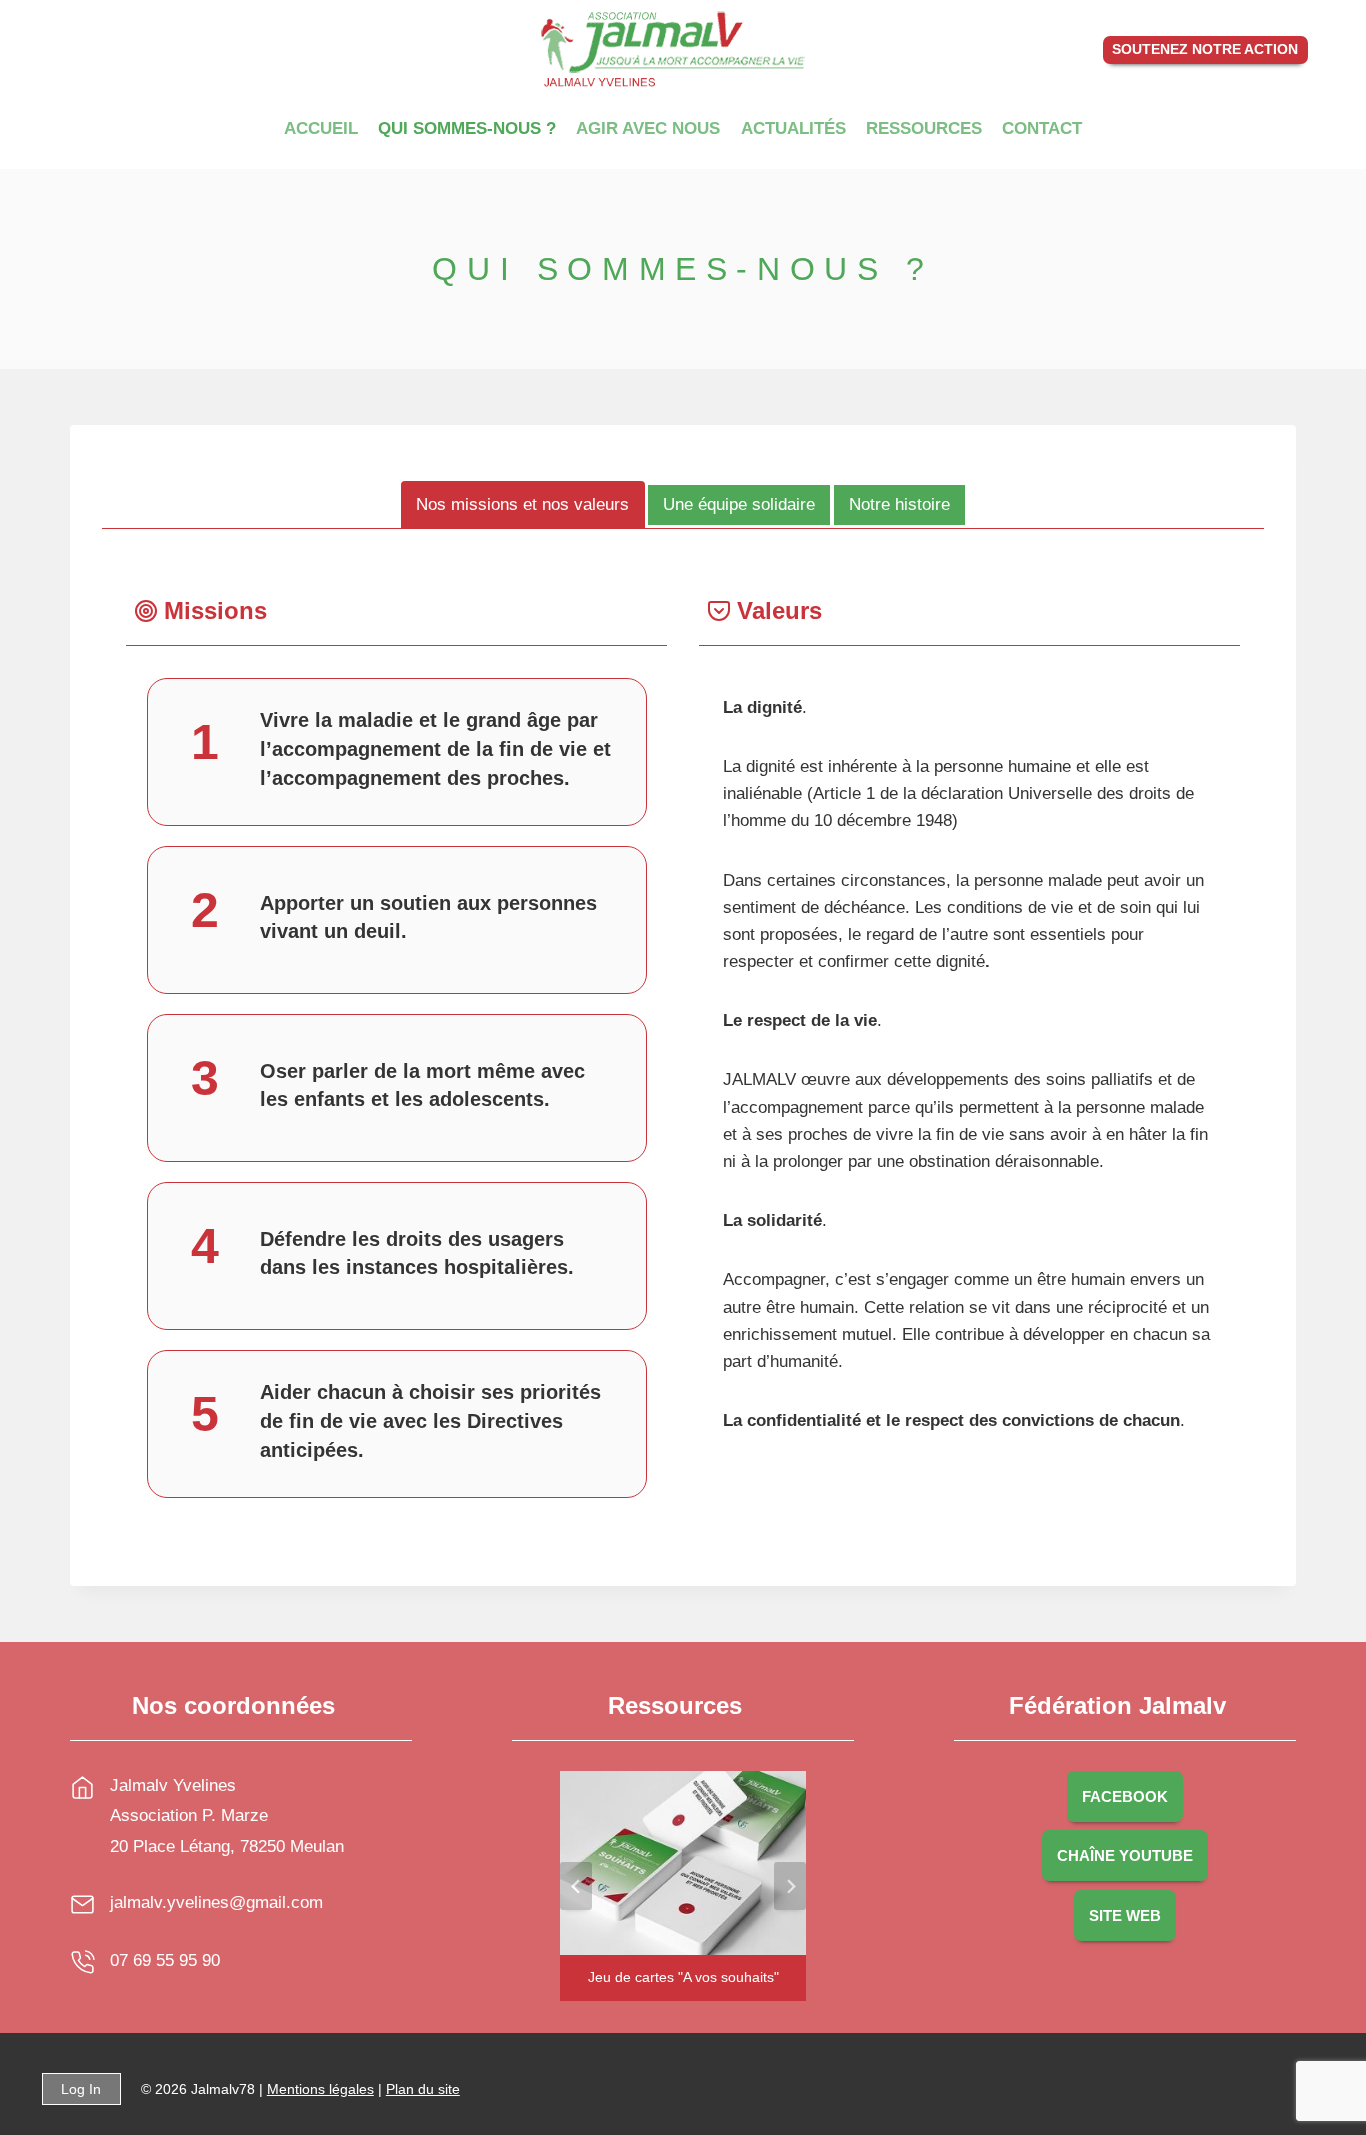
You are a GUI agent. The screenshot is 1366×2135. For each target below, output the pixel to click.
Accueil (321, 128)
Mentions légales (320, 2089)
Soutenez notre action (1205, 49)
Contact (1042, 128)
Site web (1125, 1915)
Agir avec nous (648, 128)
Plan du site (423, 2089)
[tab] (523, 504)
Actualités (793, 128)
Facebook (1125, 1796)
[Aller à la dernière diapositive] (576, 1886)
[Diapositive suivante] (790, 1886)
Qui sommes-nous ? (467, 128)
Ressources (924, 128)
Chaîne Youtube (1125, 1855)
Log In (81, 2089)
